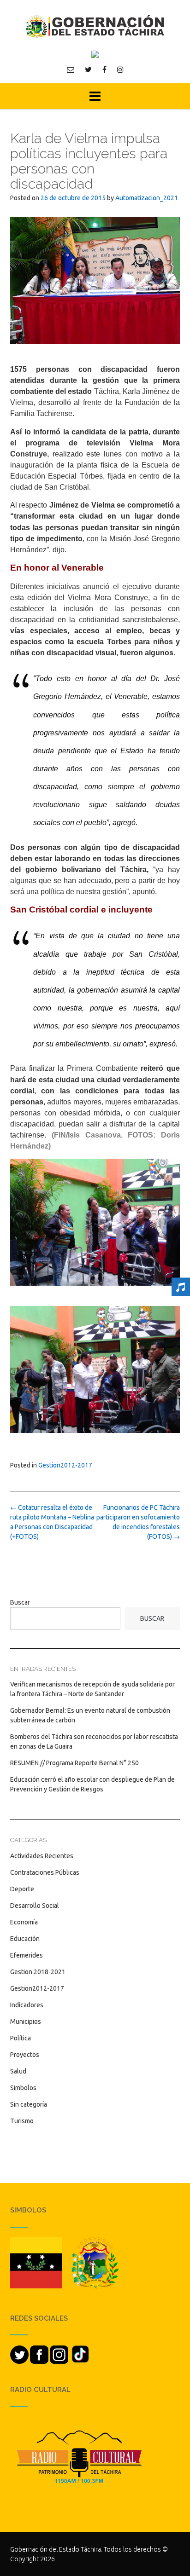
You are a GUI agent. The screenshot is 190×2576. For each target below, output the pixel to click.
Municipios (26, 2022)
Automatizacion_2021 (147, 198)
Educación (25, 1939)
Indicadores (27, 2005)
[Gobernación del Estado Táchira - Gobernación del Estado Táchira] (95, 26)
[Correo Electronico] (71, 69)
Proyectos (25, 2055)
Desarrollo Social (35, 1906)
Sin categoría (29, 2104)
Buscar (20, 1602)
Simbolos (23, 2088)
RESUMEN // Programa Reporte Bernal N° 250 (74, 1763)
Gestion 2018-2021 (38, 1972)
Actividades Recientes (42, 1856)
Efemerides (27, 1955)
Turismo (22, 2121)
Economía (24, 1922)
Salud (18, 2071)
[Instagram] (120, 69)
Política (21, 2038)
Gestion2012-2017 (65, 1465)
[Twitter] (88, 69)
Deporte (22, 1889)
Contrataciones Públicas (45, 1872)
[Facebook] (104, 69)
